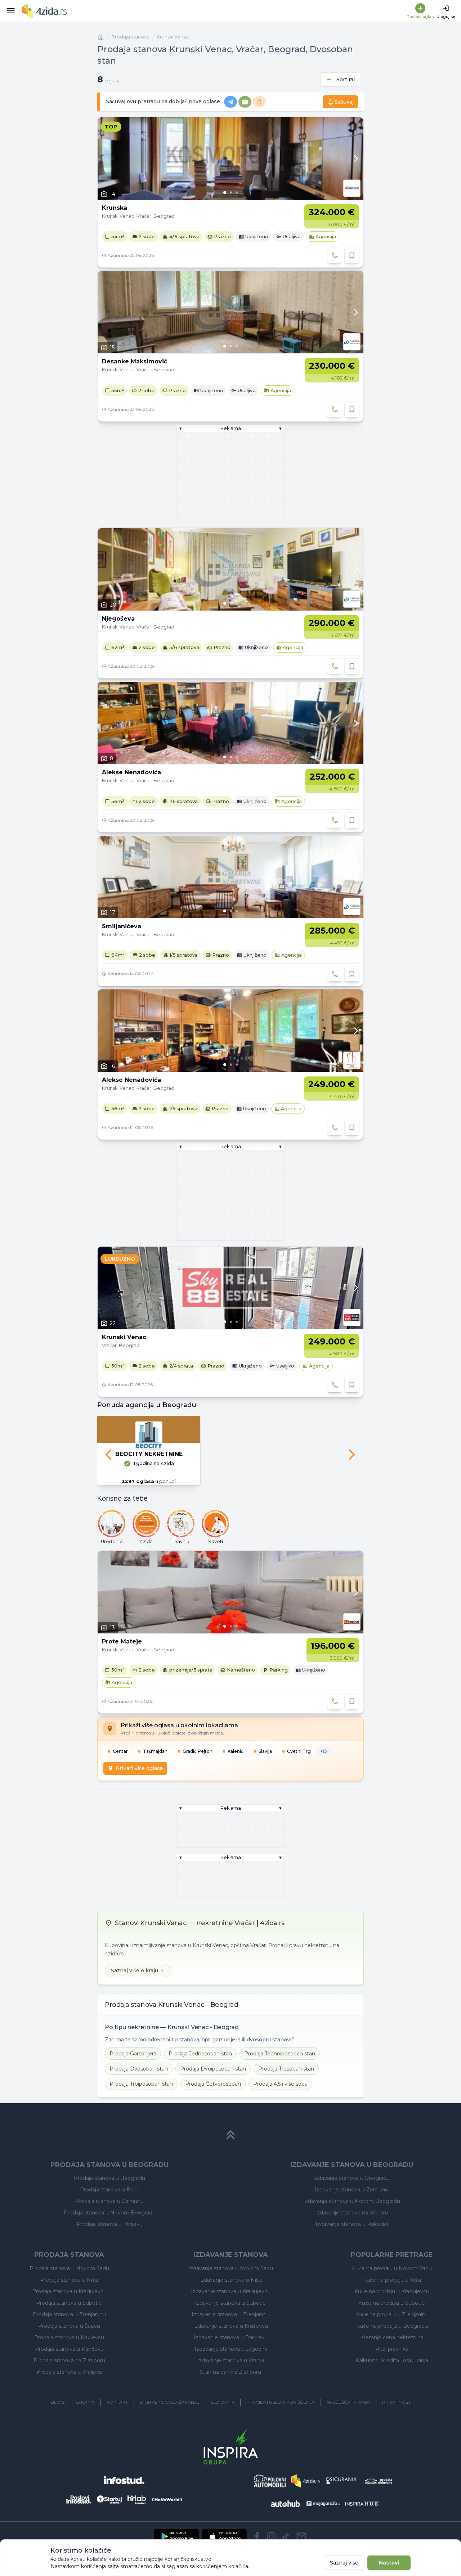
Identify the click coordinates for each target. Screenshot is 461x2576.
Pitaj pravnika (392, 2349)
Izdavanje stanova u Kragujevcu (231, 2291)
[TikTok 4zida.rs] (286, 2536)
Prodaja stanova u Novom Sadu (69, 2268)
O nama (85, 2402)
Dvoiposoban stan (213, 2069)
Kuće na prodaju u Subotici (392, 2303)
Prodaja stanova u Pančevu (69, 2349)
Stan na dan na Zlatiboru (230, 2372)
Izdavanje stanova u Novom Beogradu (352, 2201)
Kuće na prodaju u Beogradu (392, 2326)
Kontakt (117, 2402)
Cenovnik (223, 2402)
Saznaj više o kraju (135, 1970)
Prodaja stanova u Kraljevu (69, 2372)
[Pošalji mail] (301, 2536)
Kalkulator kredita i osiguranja (392, 2360)
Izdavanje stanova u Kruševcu (230, 2326)
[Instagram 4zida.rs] (271, 2536)
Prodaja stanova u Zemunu (109, 2201)
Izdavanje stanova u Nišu (230, 2280)
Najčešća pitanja (348, 2402)
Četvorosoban (213, 2084)
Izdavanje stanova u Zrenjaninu (231, 2314)
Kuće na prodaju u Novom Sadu (392, 2268)
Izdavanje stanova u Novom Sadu (231, 2268)
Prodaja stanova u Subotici (69, 2303)
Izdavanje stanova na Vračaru (352, 2213)
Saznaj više (344, 2563)
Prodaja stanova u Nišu (69, 2280)
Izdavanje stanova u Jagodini (231, 2349)
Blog (57, 2402)
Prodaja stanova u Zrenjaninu (69, 2314)
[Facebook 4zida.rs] (257, 2536)
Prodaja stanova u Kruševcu (69, 2337)
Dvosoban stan (139, 2069)
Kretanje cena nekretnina (392, 2337)
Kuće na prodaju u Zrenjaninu (392, 2314)
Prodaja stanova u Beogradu (109, 2178)
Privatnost (396, 2402)
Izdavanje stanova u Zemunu (352, 2190)
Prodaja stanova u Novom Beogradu (110, 2213)
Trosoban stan (286, 2069)
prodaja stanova (131, 37)
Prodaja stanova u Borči (110, 2190)
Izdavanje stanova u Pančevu (231, 2337)
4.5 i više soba (280, 2084)
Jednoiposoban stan (280, 2054)
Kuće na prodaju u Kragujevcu (392, 2291)
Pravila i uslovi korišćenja (281, 2402)
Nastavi (389, 2563)
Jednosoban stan (200, 2054)
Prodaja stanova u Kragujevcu (69, 2291)
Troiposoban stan (141, 2084)
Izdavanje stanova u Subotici (231, 2303)
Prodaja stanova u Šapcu (69, 2326)
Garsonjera (133, 2054)
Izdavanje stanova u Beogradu (352, 2178)
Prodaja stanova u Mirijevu (110, 2224)
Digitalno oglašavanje (169, 2402)
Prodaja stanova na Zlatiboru (69, 2360)
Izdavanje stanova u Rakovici (352, 2224)
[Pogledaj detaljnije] (230, 158)
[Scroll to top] (230, 2135)
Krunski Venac (173, 37)
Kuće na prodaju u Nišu (392, 2280)
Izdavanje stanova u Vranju (230, 2360)
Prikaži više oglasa (139, 1768)
